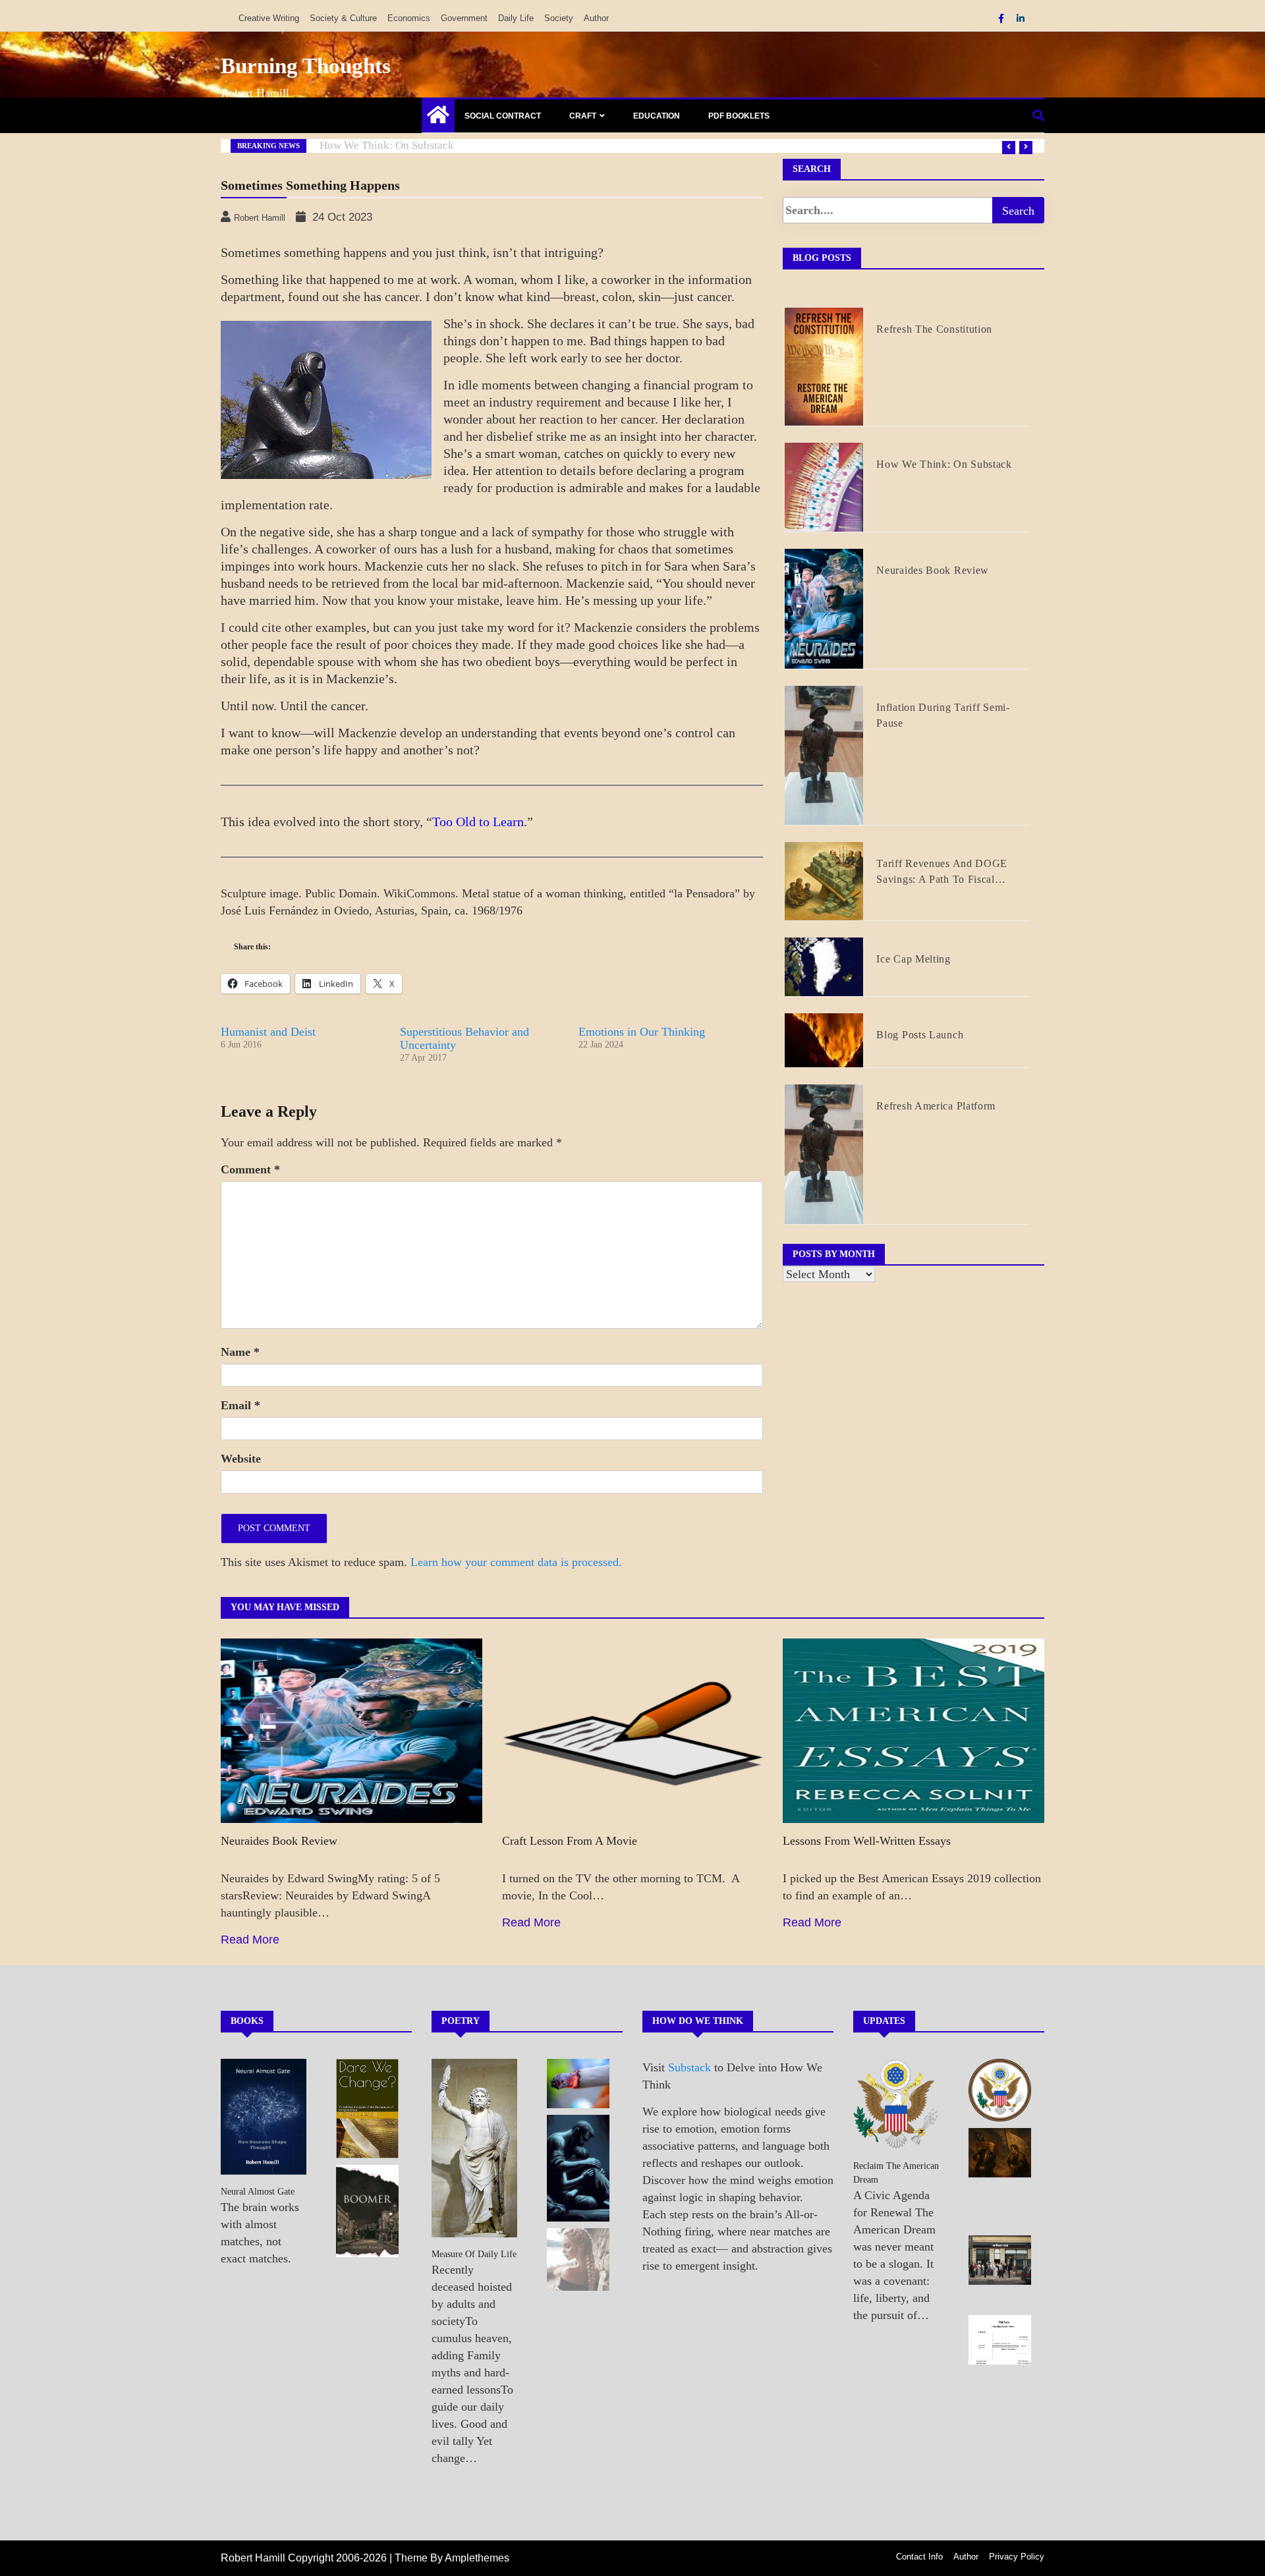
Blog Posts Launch (920, 1035)
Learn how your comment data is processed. (516, 1562)
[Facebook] (1002, 18)
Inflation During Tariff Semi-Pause (943, 715)
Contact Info (919, 2557)
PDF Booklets (739, 116)
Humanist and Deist (268, 1032)
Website (241, 1459)
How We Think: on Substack (387, 145)
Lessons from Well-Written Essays (867, 1841)
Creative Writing (269, 18)
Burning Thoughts (306, 66)
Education (657, 116)
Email (240, 1405)
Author (596, 18)
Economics (409, 18)
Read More (250, 1940)
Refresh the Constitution (934, 329)
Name (240, 1352)
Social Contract (503, 116)
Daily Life (516, 18)
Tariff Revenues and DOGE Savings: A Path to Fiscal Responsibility (942, 873)
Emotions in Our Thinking (642, 1032)
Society (559, 18)
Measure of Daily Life (474, 2254)
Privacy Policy (1017, 2557)
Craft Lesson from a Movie (570, 1841)
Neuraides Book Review (933, 570)
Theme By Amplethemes (452, 2558)
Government (464, 18)
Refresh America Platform (936, 1106)
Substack (689, 2067)
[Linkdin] (1021, 18)
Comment (250, 1169)
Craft (583, 116)
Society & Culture (343, 18)
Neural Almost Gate (258, 2192)
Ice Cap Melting (914, 959)
